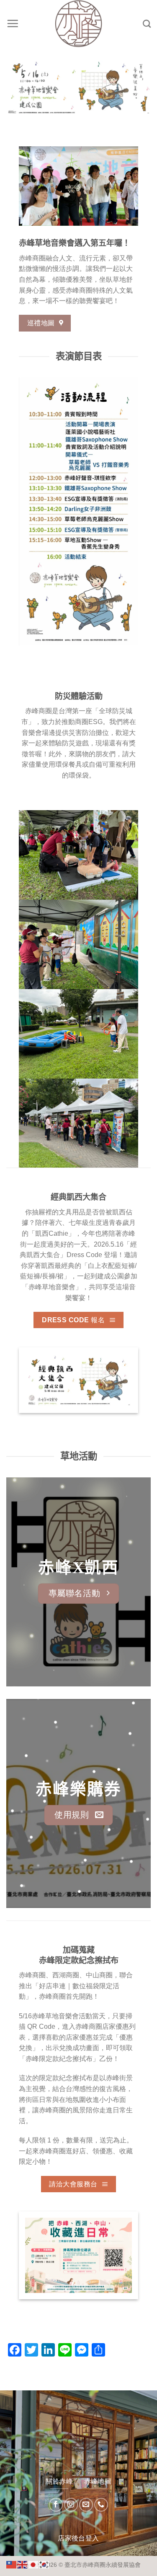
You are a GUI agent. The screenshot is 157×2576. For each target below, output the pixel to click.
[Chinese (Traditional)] (12, 2564)
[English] (23, 2564)
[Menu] (13, 23)
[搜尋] (147, 24)
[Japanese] (33, 2564)
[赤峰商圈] (79, 24)
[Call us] (101, 2505)
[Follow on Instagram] (71, 2505)
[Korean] (44, 2564)
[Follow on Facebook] (56, 2505)
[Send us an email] (86, 2505)
